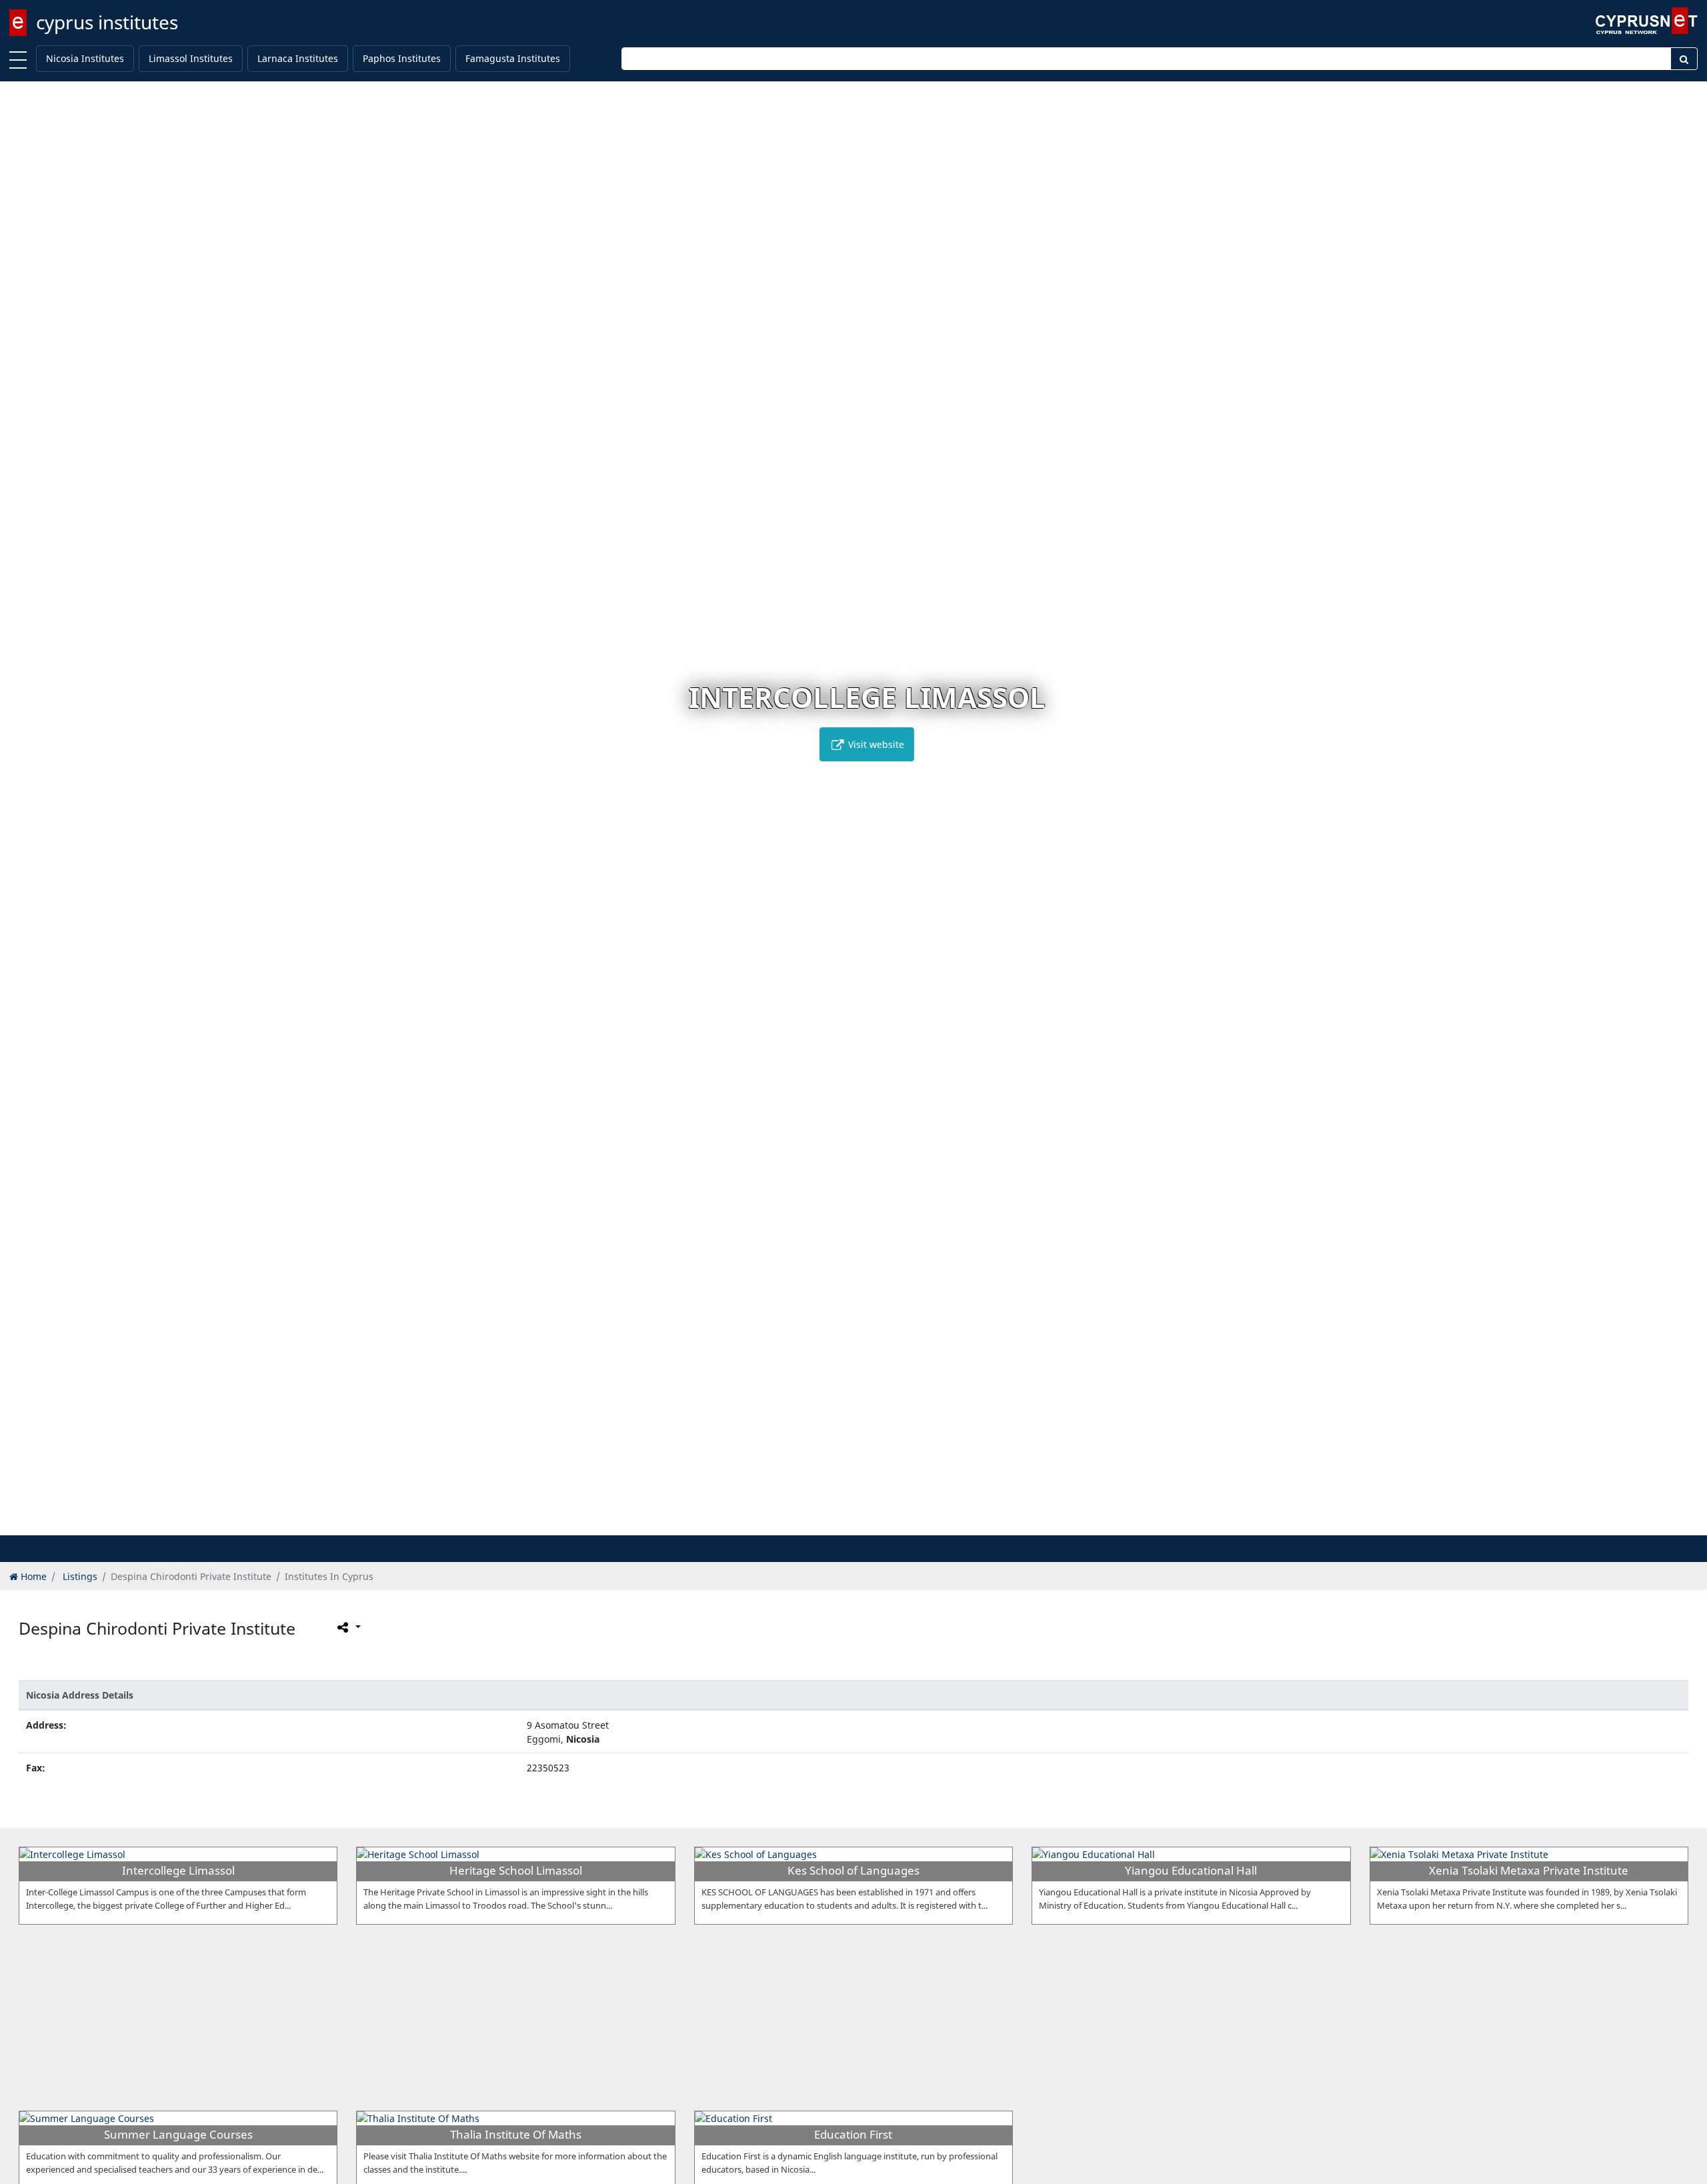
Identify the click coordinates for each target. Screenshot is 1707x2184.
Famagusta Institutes (513, 58)
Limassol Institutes (191, 58)
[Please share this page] (348, 1627)
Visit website (862, 744)
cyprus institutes (107, 22)
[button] (840, 1523)
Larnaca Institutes (298, 58)
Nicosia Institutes (85, 58)
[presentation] (23, 818)
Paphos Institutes (402, 58)
